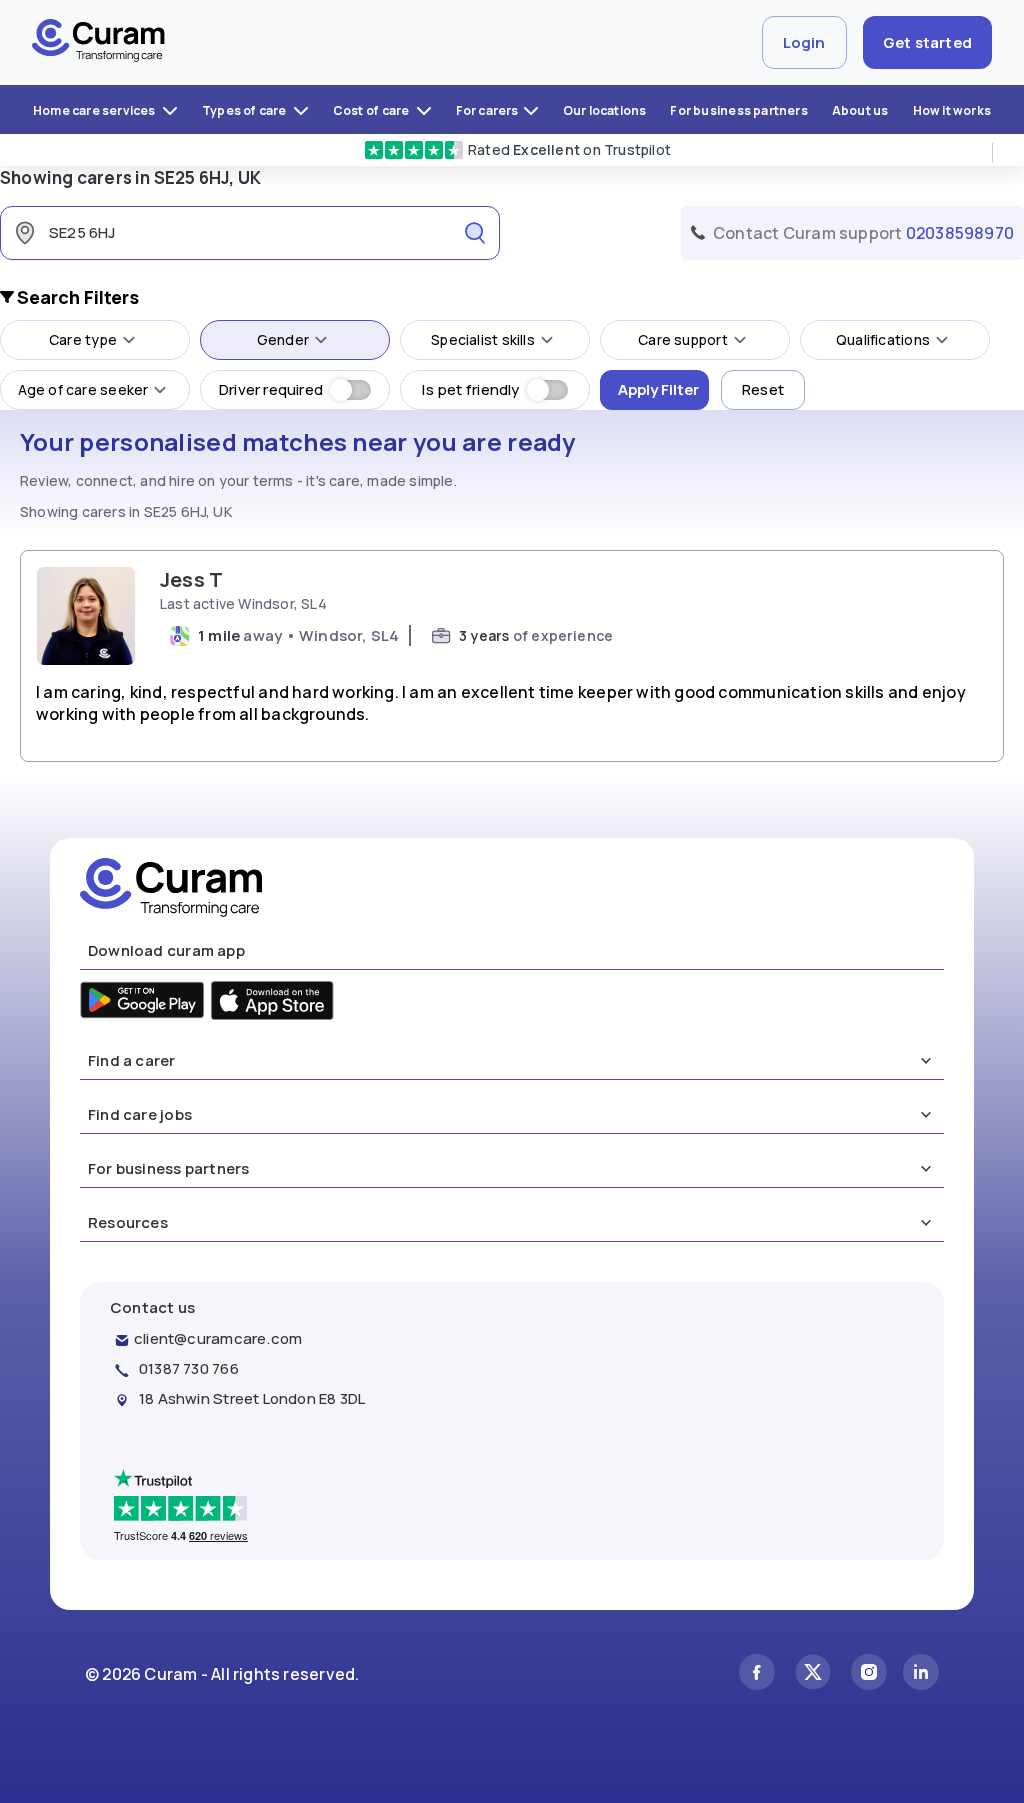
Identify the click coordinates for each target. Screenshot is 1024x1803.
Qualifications (883, 339)
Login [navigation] (804, 42)
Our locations (605, 110)
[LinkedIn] (921, 1674)
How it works (952, 110)
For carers (487, 110)
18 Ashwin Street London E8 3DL (252, 1398)
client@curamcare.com (218, 1338)
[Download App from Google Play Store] (142, 1002)
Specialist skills (483, 339)
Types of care (245, 110)
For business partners (738, 110)
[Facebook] (757, 1674)
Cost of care (372, 110)
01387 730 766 (189, 1368)
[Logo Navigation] (98, 43)
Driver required (271, 389)
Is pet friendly (470, 389)
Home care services (95, 110)
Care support (683, 339)
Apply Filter (658, 389)
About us (860, 110)
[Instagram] (869, 1674)
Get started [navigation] (927, 42)
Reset (763, 389)
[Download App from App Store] (272, 1003)
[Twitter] (813, 1674)
